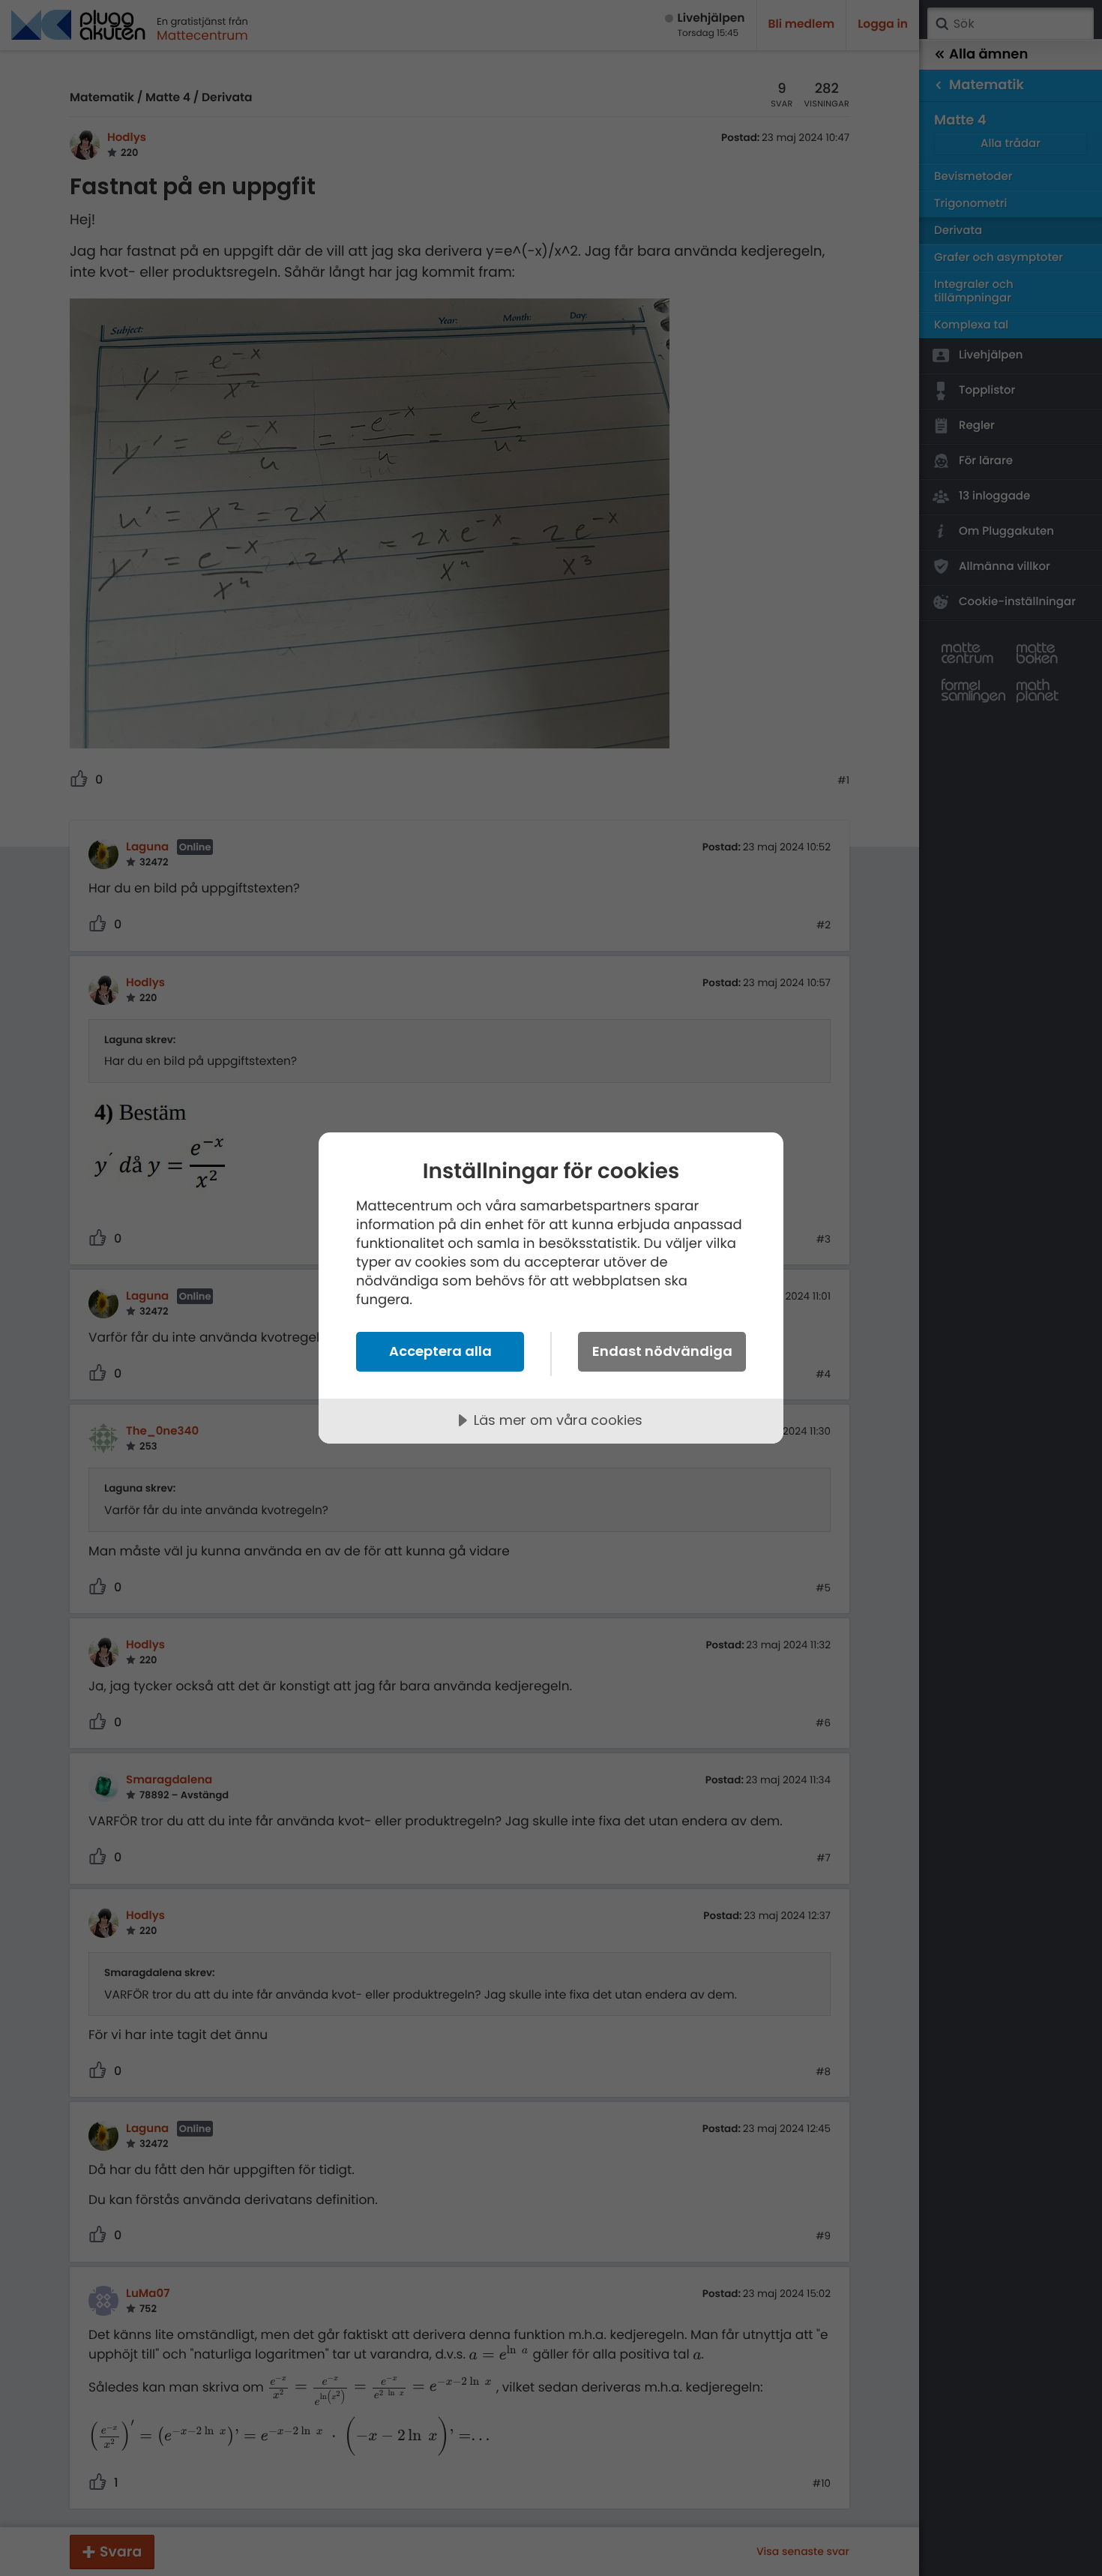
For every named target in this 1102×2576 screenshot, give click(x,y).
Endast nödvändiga (662, 1351)
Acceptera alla (440, 1351)
